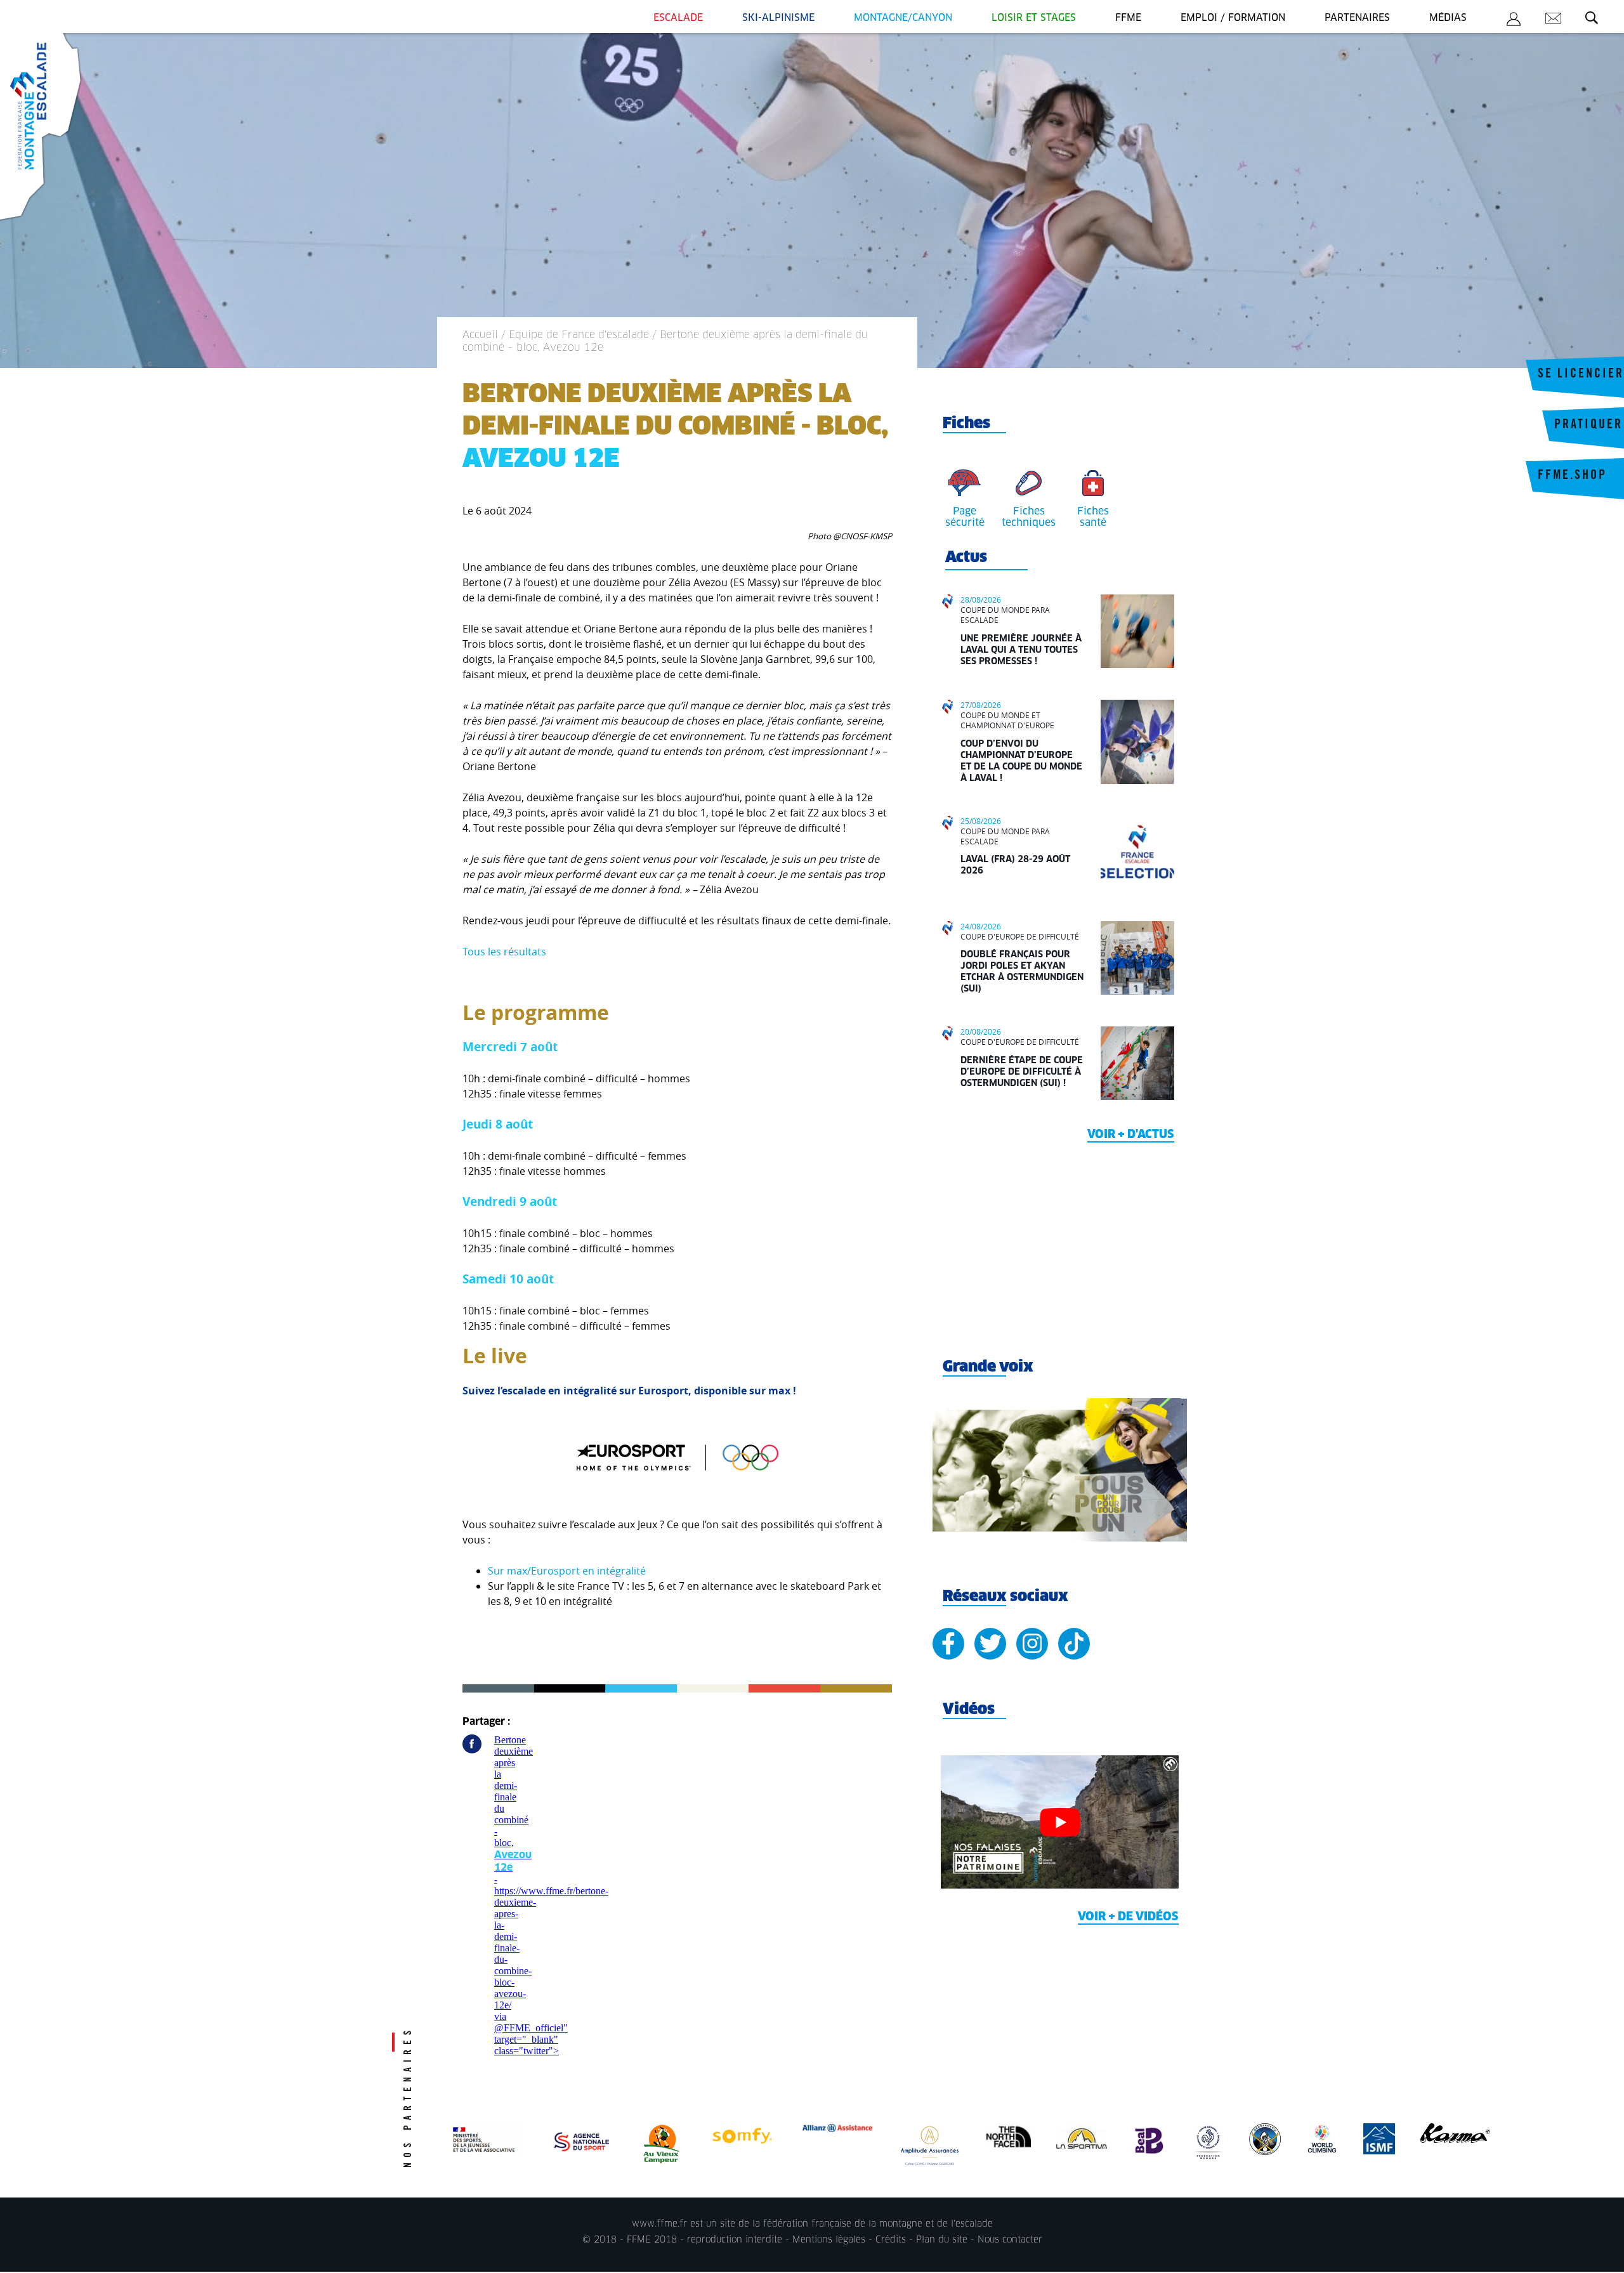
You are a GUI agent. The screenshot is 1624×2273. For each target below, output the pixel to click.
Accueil (480, 335)
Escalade (678, 18)
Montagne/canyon (903, 18)
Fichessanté (1093, 517)
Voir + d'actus (1131, 1135)
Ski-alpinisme (778, 18)
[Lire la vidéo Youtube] (1060, 1822)
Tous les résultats (504, 952)
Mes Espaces (1514, 21)
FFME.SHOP (1572, 476)
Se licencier (1581, 375)
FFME (1128, 18)
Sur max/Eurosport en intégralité (567, 1571)
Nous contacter (1010, 2240)
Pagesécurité (965, 517)
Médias (1448, 18)
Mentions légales (829, 2240)
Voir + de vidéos (1128, 1917)
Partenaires (1357, 18)
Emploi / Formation (1233, 18)
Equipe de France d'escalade (579, 335)
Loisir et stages (1034, 18)
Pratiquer (1588, 426)
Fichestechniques (1029, 517)
